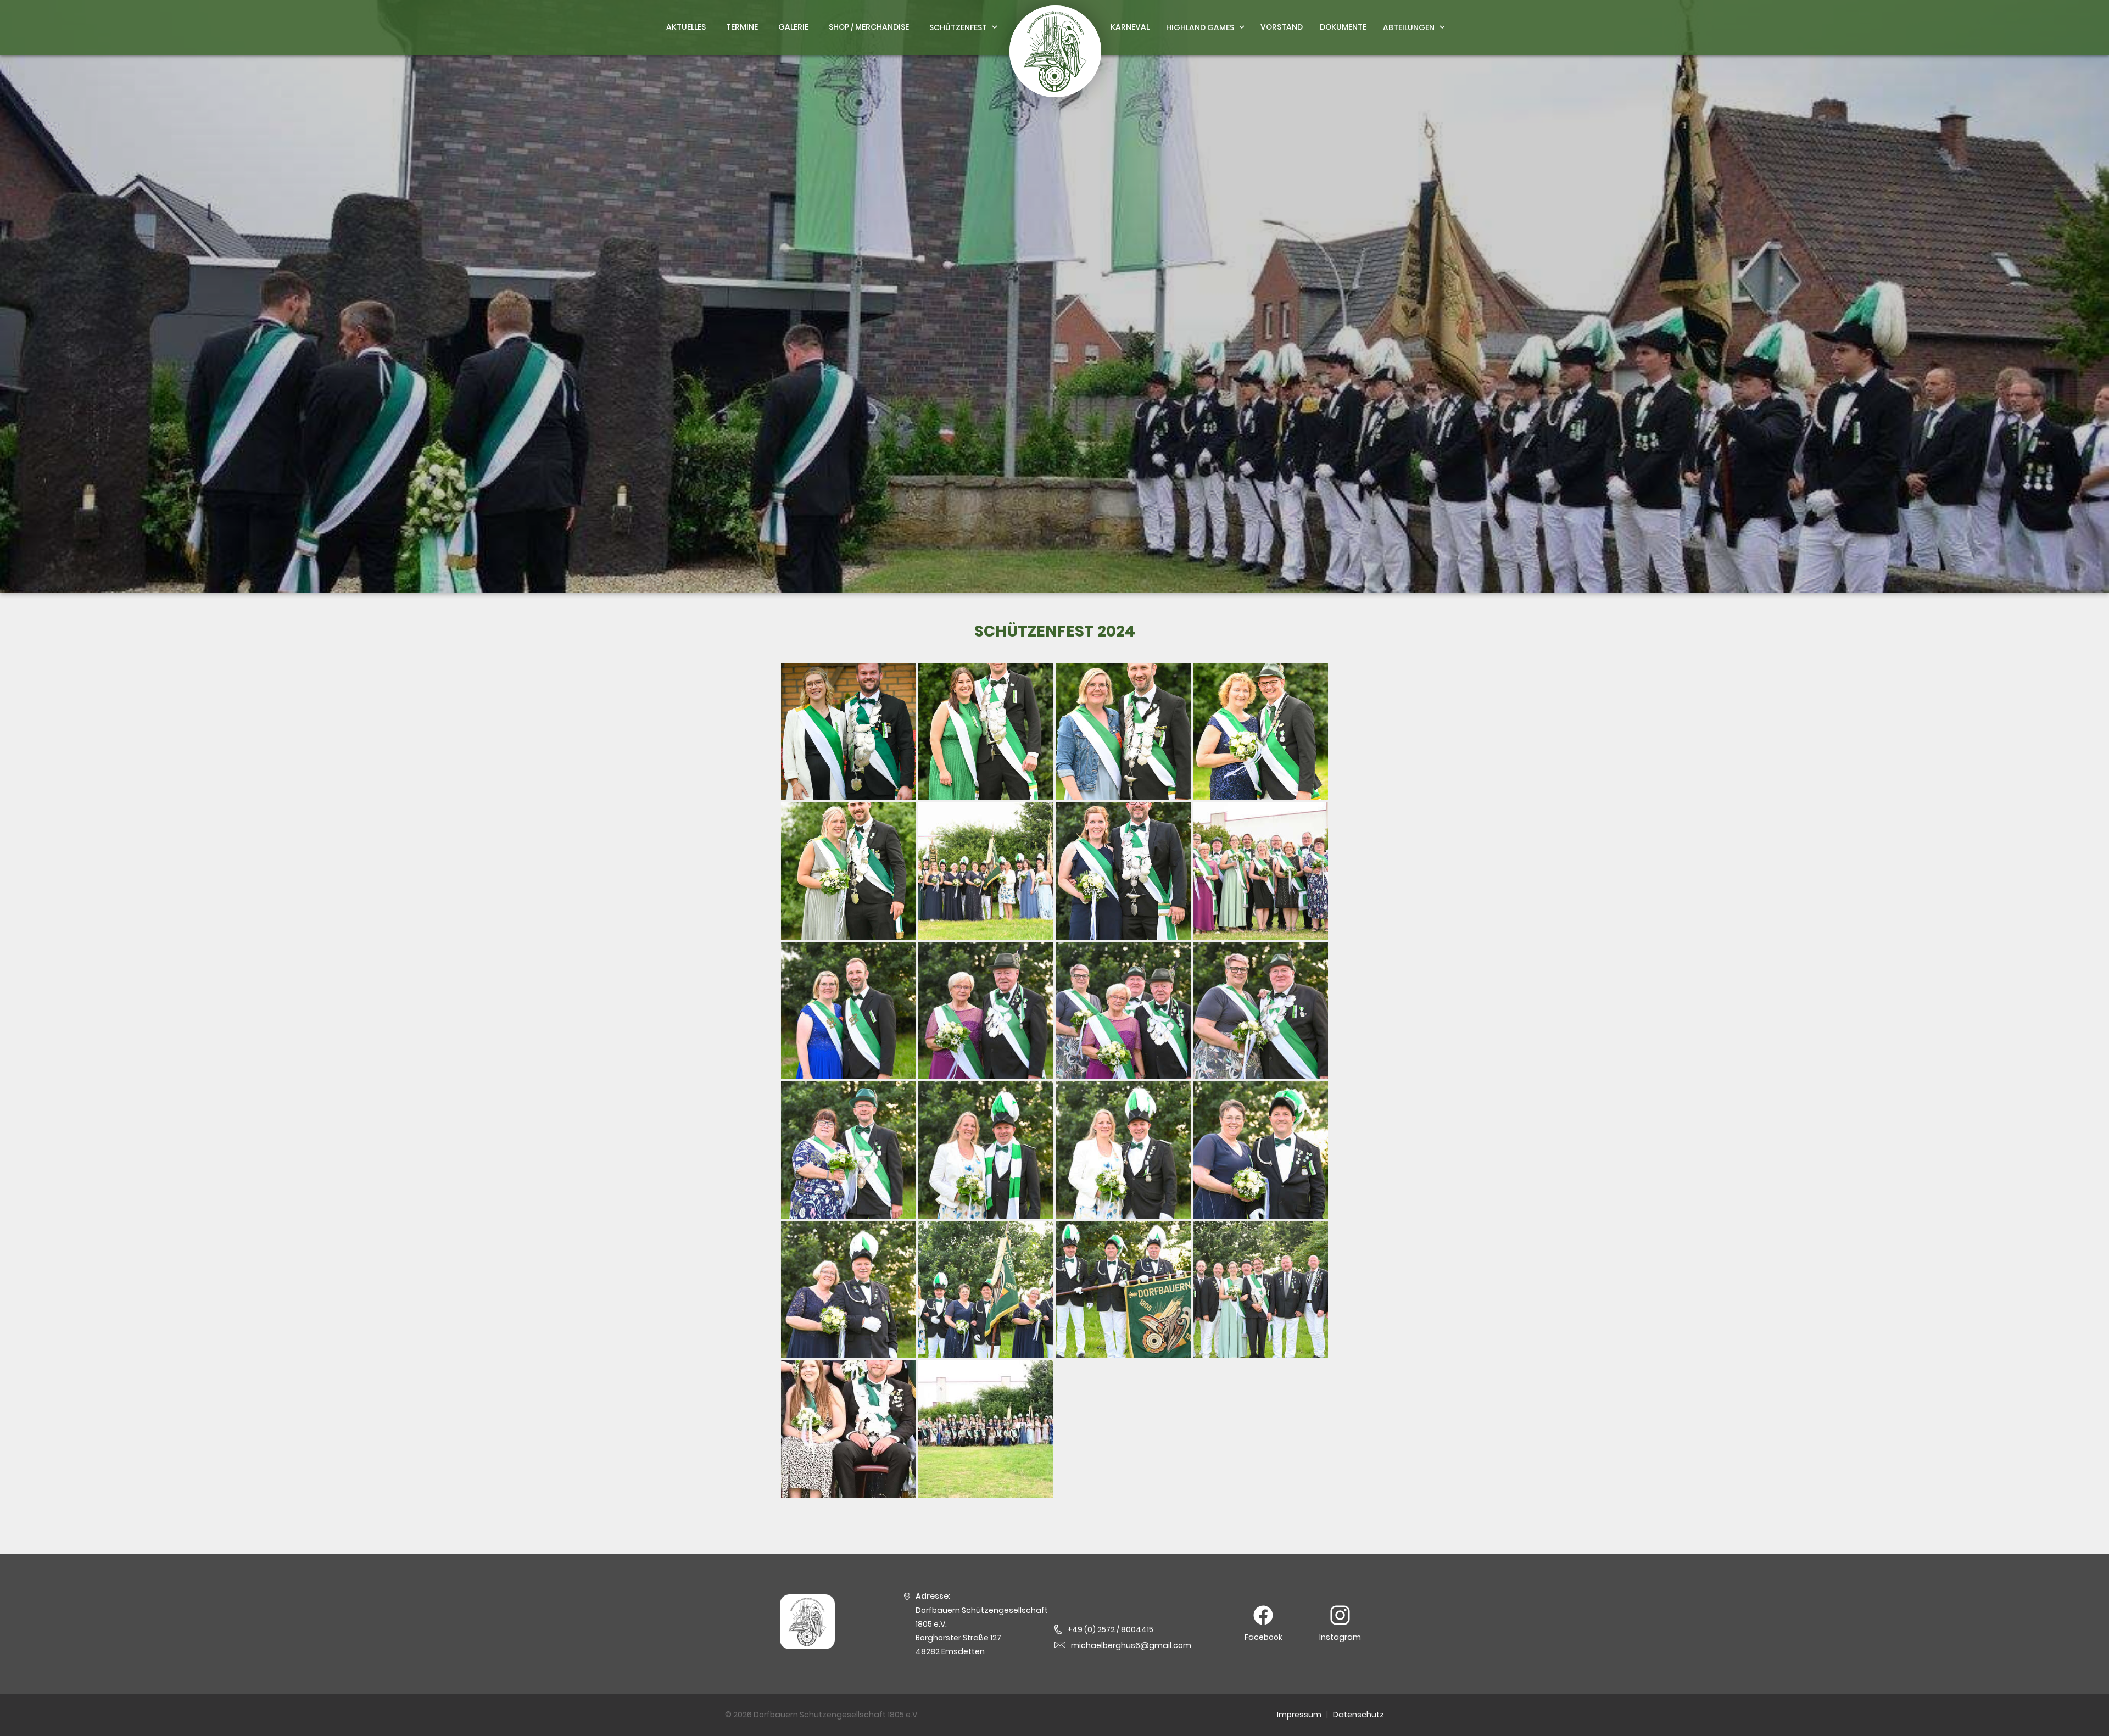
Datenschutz (1358, 1715)
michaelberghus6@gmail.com (1131, 1645)
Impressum (1299, 1715)
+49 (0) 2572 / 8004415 (1110, 1629)
